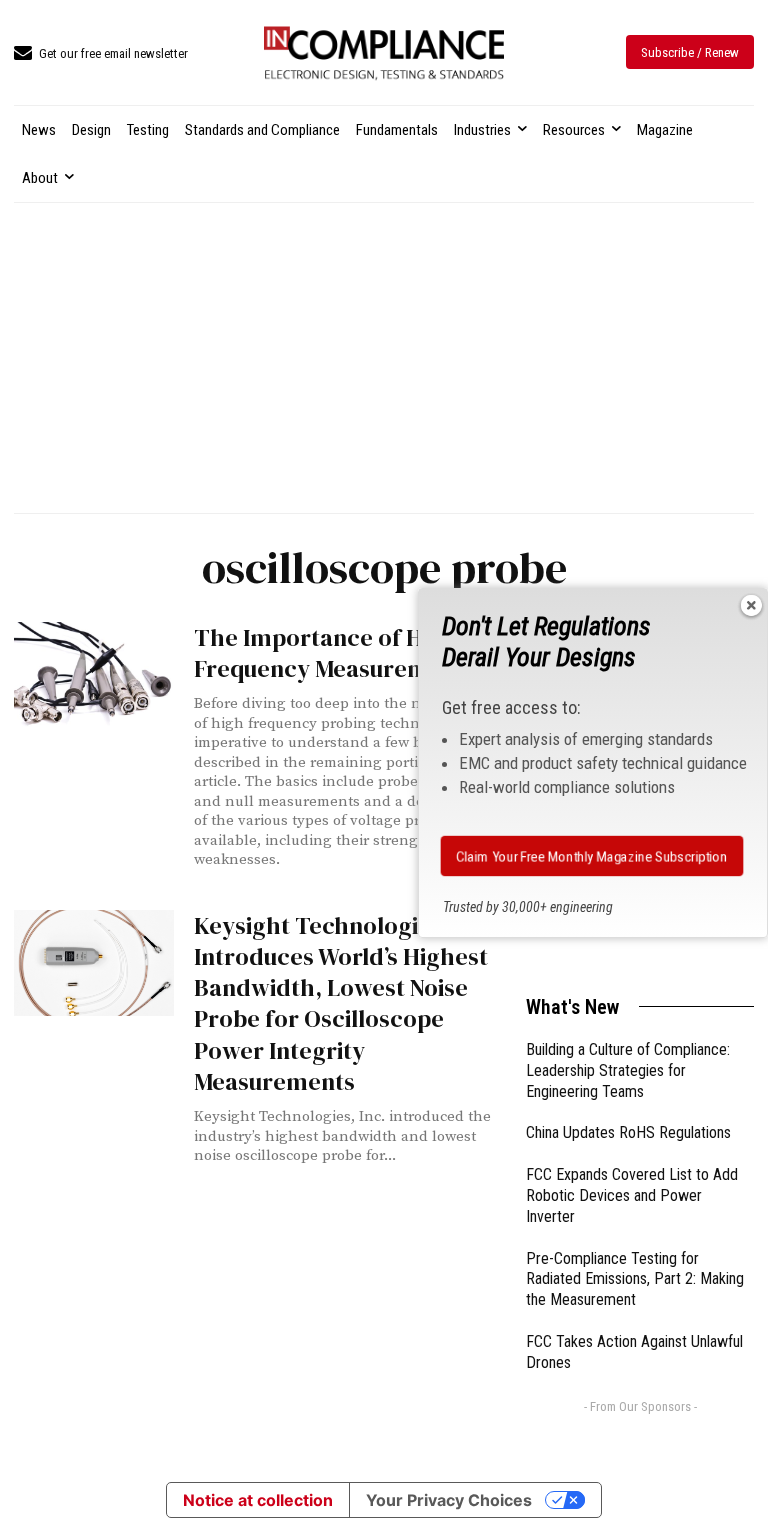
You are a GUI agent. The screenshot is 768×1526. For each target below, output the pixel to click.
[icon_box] (101, 54)
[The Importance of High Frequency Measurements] (94, 675)
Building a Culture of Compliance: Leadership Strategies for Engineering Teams (628, 1070)
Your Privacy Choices (449, 1500)
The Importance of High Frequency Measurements (335, 653)
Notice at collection (258, 1500)
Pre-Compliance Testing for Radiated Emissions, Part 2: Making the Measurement (635, 1279)
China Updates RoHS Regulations (628, 1132)
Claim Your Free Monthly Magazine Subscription (592, 856)
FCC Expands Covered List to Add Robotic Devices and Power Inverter (632, 1195)
